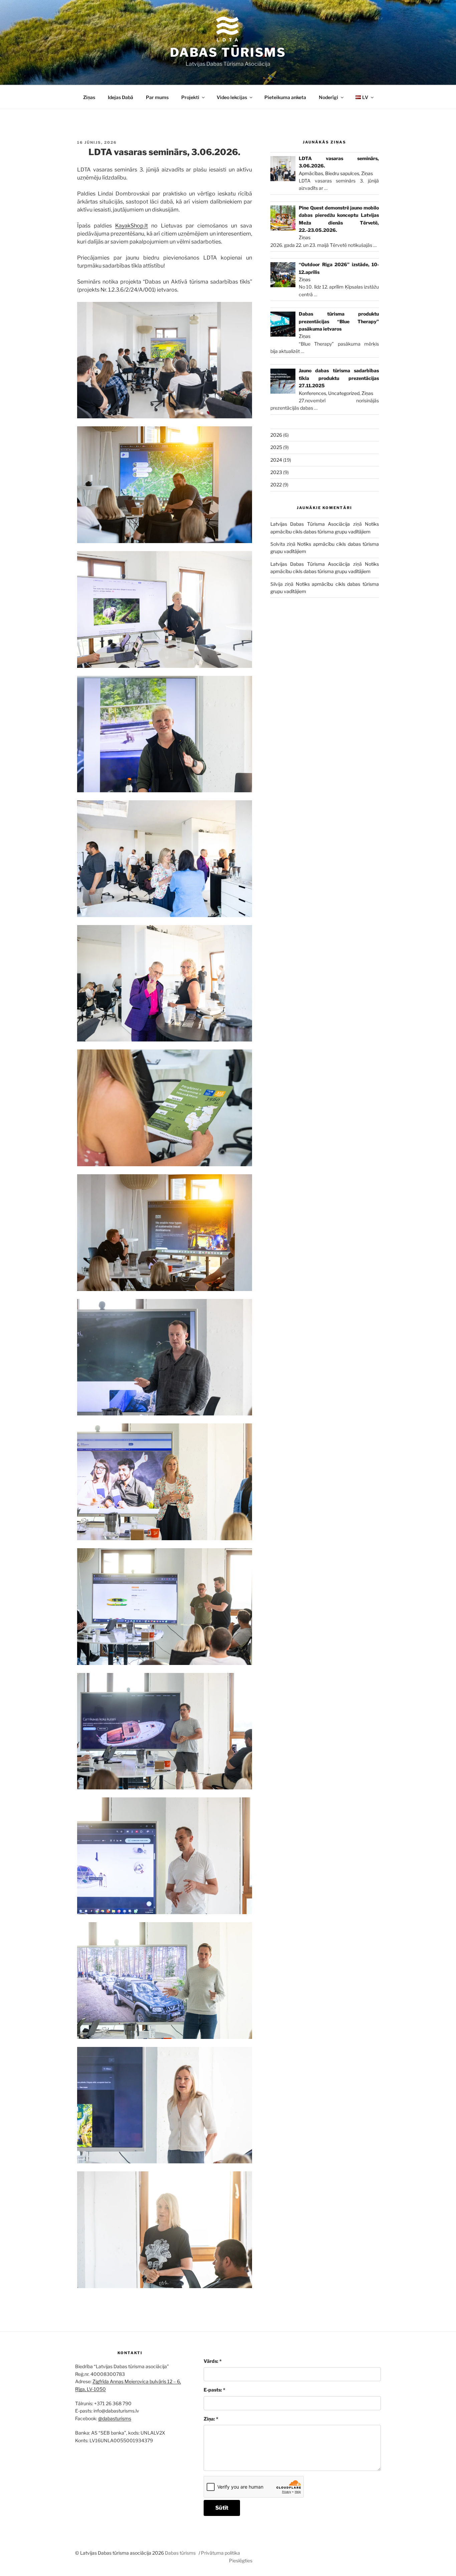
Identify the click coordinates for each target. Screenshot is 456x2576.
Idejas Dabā (121, 97)
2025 (276, 447)
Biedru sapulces (342, 173)
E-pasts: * (214, 2390)
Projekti (190, 97)
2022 (276, 485)
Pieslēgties (241, 2560)
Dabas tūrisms (228, 52)
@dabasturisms (115, 2418)
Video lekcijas (232, 97)
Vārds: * (213, 2361)
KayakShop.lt (132, 226)
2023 (276, 472)
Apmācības (311, 173)
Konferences (312, 393)
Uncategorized (344, 393)
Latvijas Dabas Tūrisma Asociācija (310, 524)
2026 (276, 435)
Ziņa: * (211, 2419)
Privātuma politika (220, 2553)
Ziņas (89, 97)
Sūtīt (222, 2508)
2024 (276, 460)
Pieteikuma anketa (285, 97)
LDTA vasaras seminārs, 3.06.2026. (164, 152)
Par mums (157, 97)
